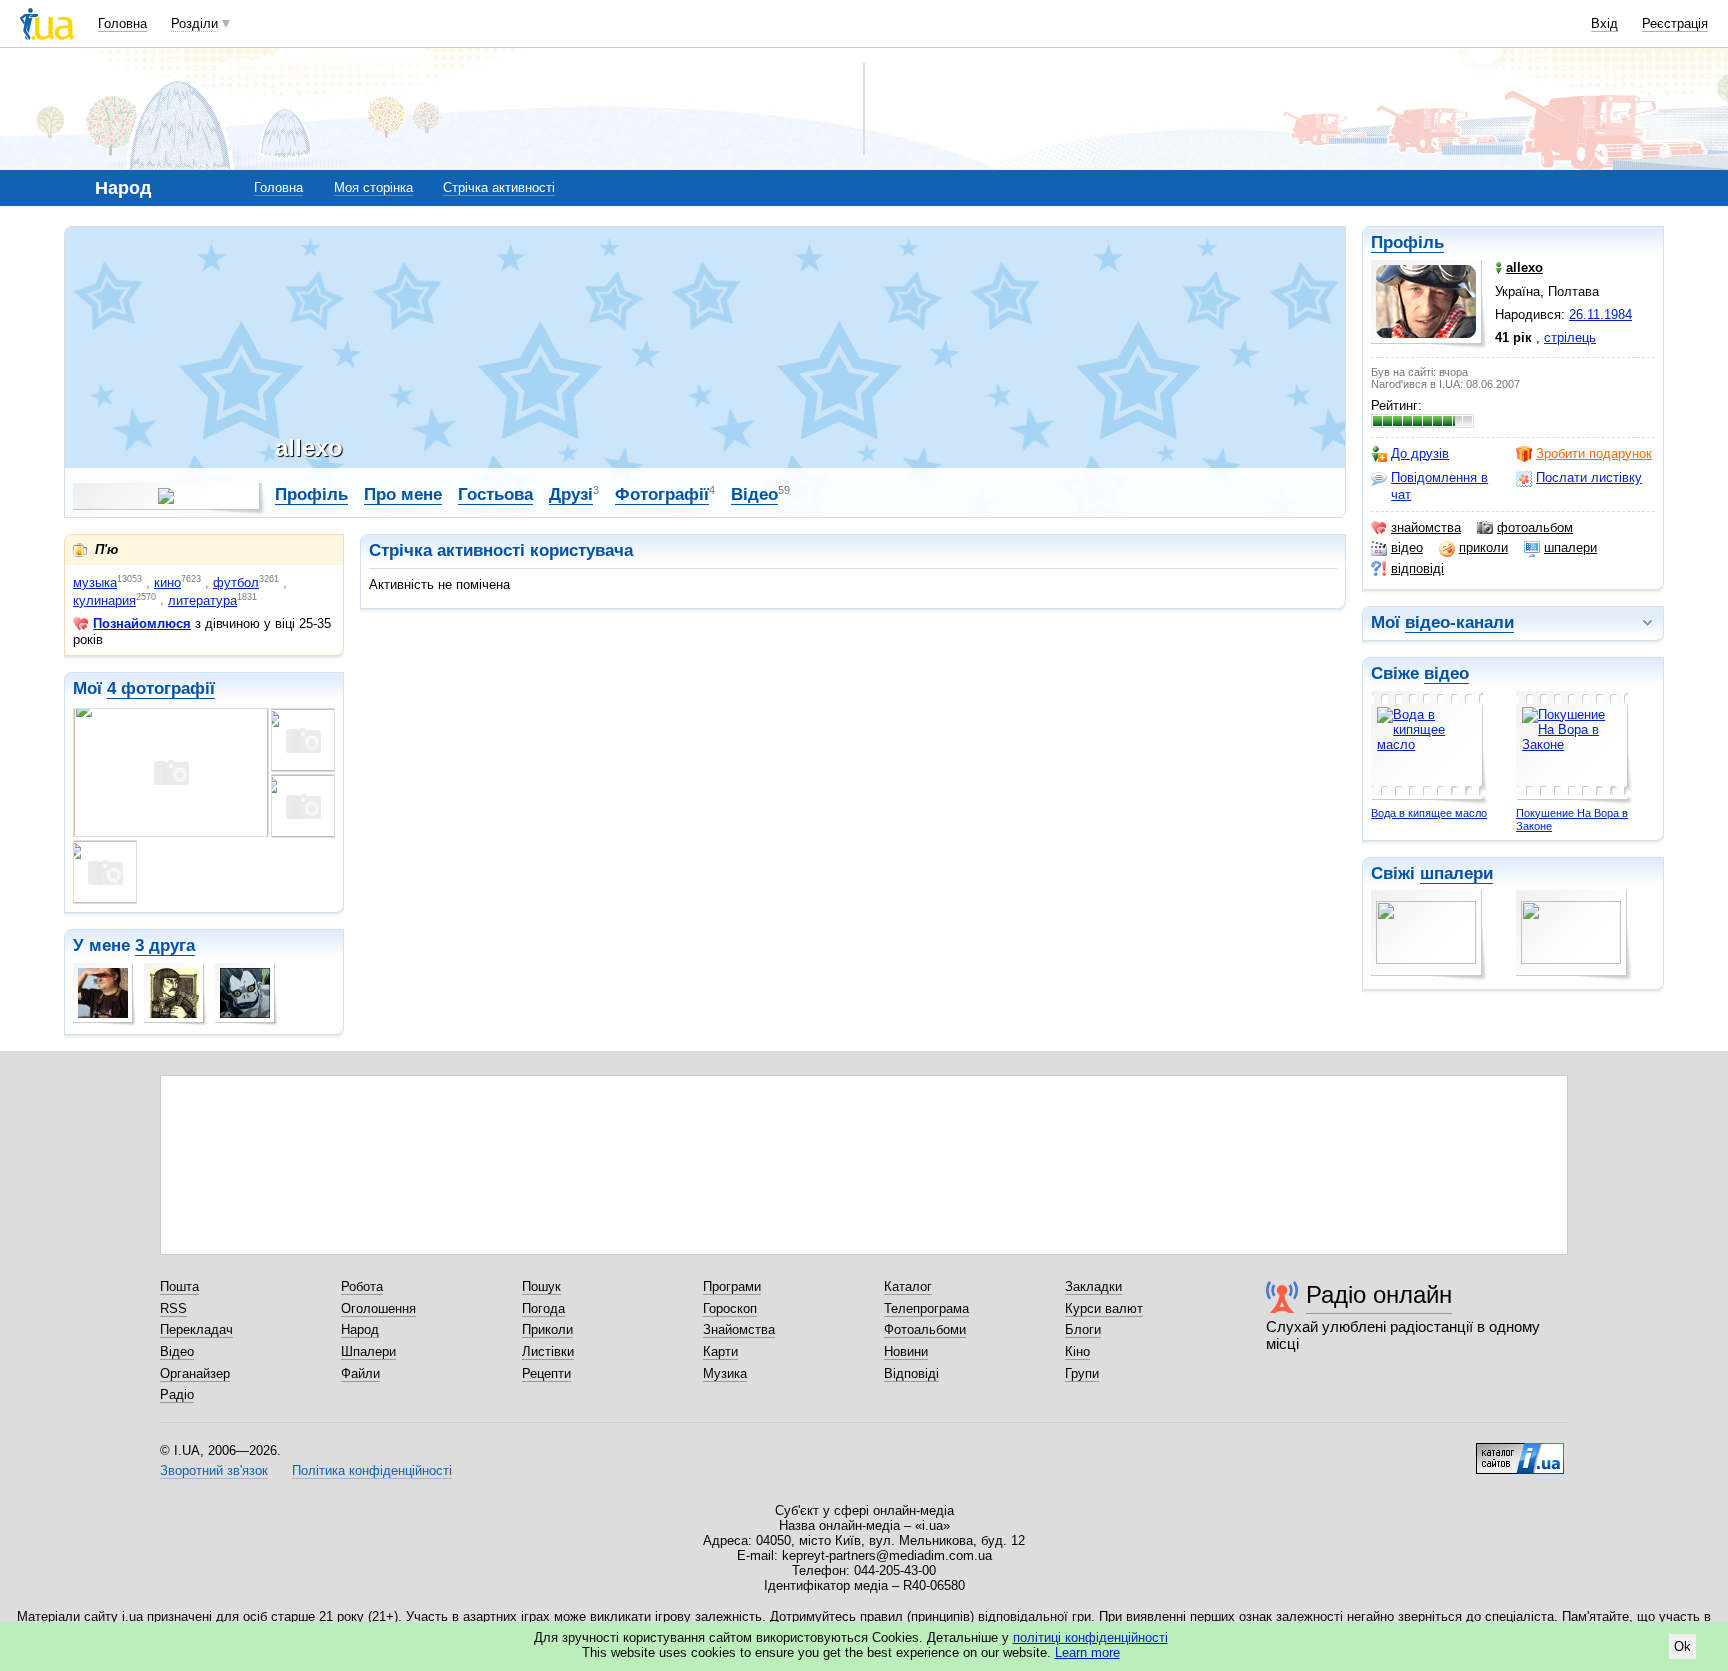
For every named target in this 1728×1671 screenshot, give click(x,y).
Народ (360, 1329)
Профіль (1407, 242)
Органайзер (195, 1373)
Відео (754, 494)
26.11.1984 (1600, 314)
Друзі (571, 494)
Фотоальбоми (925, 1329)
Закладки (1093, 1286)
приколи (1483, 547)
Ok (1682, 1646)
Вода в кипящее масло (1429, 813)
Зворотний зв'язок (214, 1470)
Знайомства (739, 1329)
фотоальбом (1535, 527)
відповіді (1417, 568)
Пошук (541, 1286)
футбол (236, 582)
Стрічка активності (499, 187)
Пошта (179, 1286)
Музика (725, 1373)
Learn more (1087, 1652)
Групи (1082, 1373)
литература (202, 600)
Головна (122, 23)
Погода (543, 1308)
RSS (173, 1308)
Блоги (1083, 1329)
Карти (720, 1351)
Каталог (908, 1286)
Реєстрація (1675, 23)
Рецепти (546, 1373)
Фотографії (662, 494)
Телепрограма (926, 1308)
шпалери (1570, 547)
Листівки (548, 1351)
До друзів (1420, 453)
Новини (906, 1351)
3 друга (165, 945)
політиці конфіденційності (1090, 1637)
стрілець (1570, 337)
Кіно (1077, 1351)
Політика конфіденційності (372, 1470)
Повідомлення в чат (1439, 485)
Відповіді (911, 1373)
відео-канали (1459, 622)
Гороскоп (730, 1308)
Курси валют (1104, 1308)
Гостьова (495, 494)
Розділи (194, 23)
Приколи (547, 1329)
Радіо (177, 1394)
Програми (732, 1286)
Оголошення (378, 1308)
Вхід (1604, 23)
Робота (362, 1286)
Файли (360, 1373)
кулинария (104, 600)
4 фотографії (161, 688)
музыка (95, 582)
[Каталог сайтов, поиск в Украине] (1520, 1451)
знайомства (1426, 527)
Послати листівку (1589, 477)
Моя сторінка (373, 187)
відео (1407, 547)
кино (167, 582)
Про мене (403, 494)
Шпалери (368, 1351)
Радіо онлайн (1379, 1294)
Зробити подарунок (1594, 453)
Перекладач (196, 1329)
